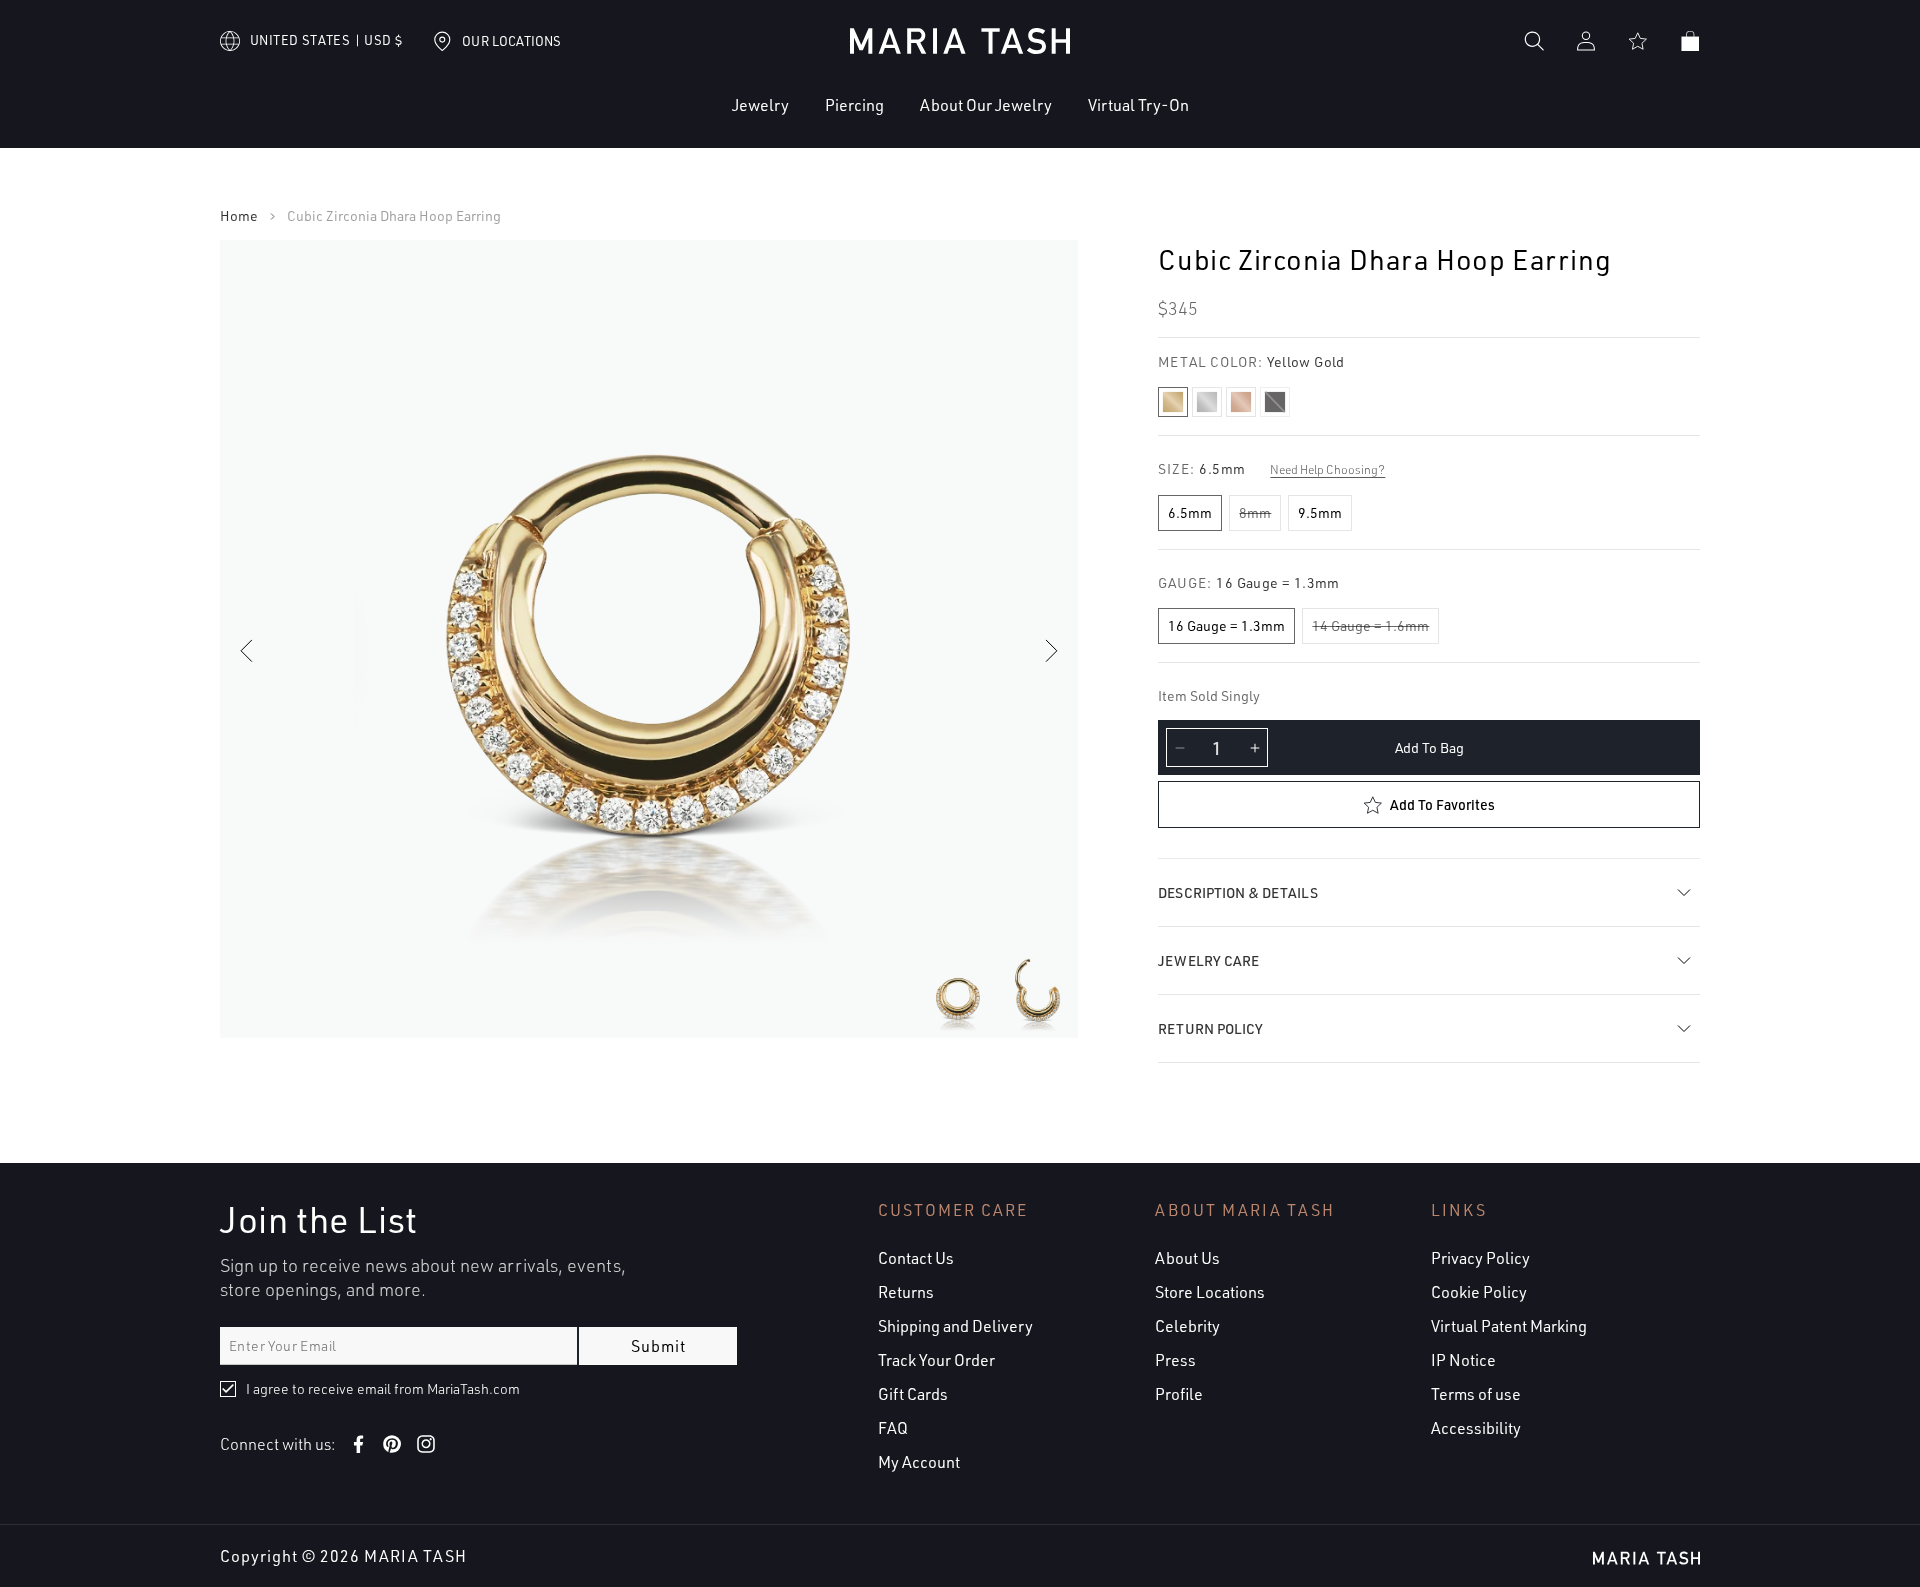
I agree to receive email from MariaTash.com (383, 1388)
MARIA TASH (415, 1556)
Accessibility (1476, 1428)
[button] (699, 120)
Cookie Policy (1479, 1292)
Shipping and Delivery (955, 1326)
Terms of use (1476, 1394)
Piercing (854, 105)
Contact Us (916, 1258)
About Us (1187, 1258)
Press (1175, 1360)
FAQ (893, 1428)
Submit (658, 1346)
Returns (906, 1292)
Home (239, 216)
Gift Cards (913, 1394)
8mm (1255, 512)
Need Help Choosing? (1327, 469)
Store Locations (1210, 1292)
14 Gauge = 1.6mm (1370, 625)
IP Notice (1463, 1360)
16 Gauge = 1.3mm (1226, 625)
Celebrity (1187, 1326)
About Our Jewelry (986, 105)
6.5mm (1190, 512)
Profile (1179, 1394)
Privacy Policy (1480, 1258)
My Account (919, 1462)
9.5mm (1320, 512)
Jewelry (760, 105)
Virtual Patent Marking (1509, 1326)
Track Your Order (936, 1360)
